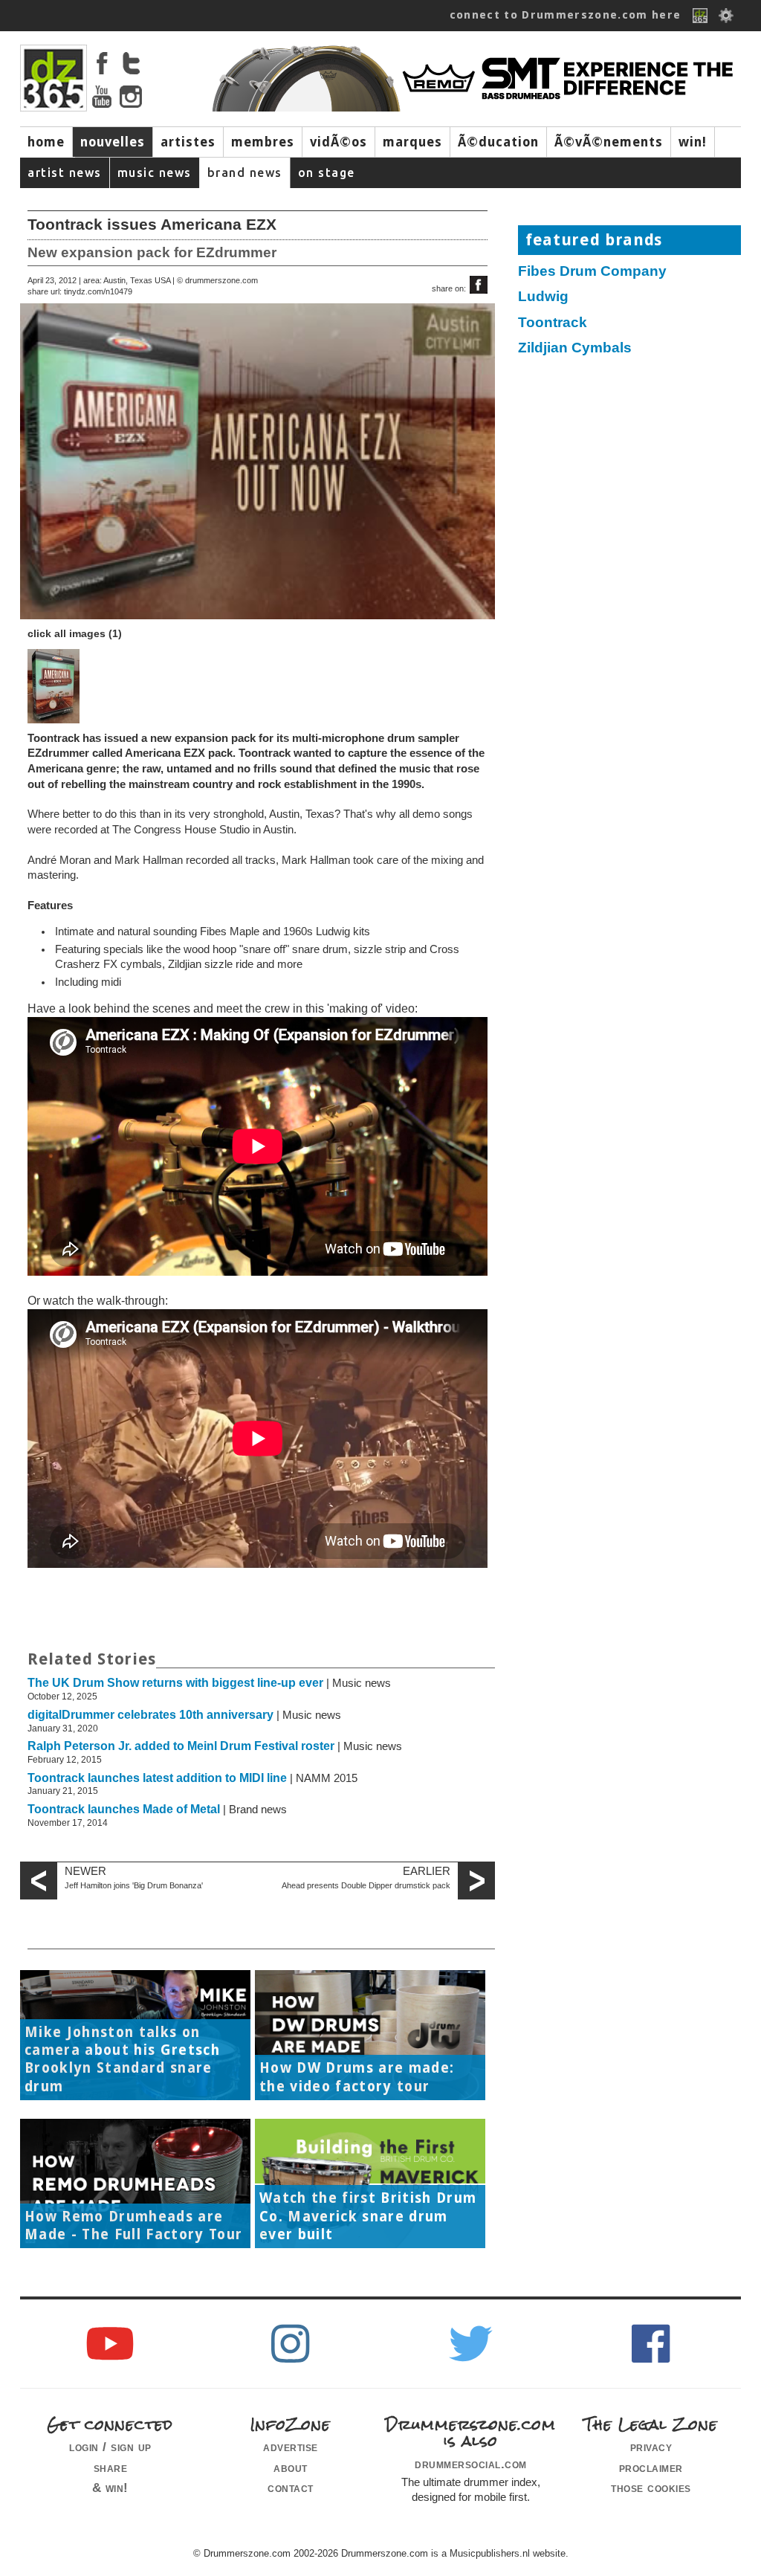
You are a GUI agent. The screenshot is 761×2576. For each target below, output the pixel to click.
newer (85, 1871)
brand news (245, 172)
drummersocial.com (471, 2464)
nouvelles (113, 142)
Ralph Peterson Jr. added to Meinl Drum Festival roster (181, 1746)
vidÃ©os (339, 142)
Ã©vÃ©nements (609, 142)
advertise (291, 2447)
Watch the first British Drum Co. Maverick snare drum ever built (368, 2216)
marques (412, 142)
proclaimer (651, 2467)
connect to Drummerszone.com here (566, 15)
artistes (188, 142)
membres (263, 142)
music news (155, 172)
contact (291, 2488)
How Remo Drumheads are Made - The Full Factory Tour (133, 2225)
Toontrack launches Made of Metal (124, 1809)
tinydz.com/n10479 (98, 291)
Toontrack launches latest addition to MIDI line (157, 1778)
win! (693, 142)
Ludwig (543, 296)
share (111, 2467)
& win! (110, 2488)
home (46, 142)
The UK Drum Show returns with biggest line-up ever (175, 1683)
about (291, 2467)
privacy (651, 2447)
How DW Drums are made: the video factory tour (357, 2077)
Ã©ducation (498, 142)
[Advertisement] (637, 480)
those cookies (651, 2488)
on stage (327, 172)
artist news (65, 172)
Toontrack (553, 322)
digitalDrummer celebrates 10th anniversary (150, 1715)
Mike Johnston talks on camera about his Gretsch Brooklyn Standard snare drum (122, 2059)
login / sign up (110, 2447)
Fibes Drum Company (592, 271)
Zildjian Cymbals (575, 348)
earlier (427, 1871)
